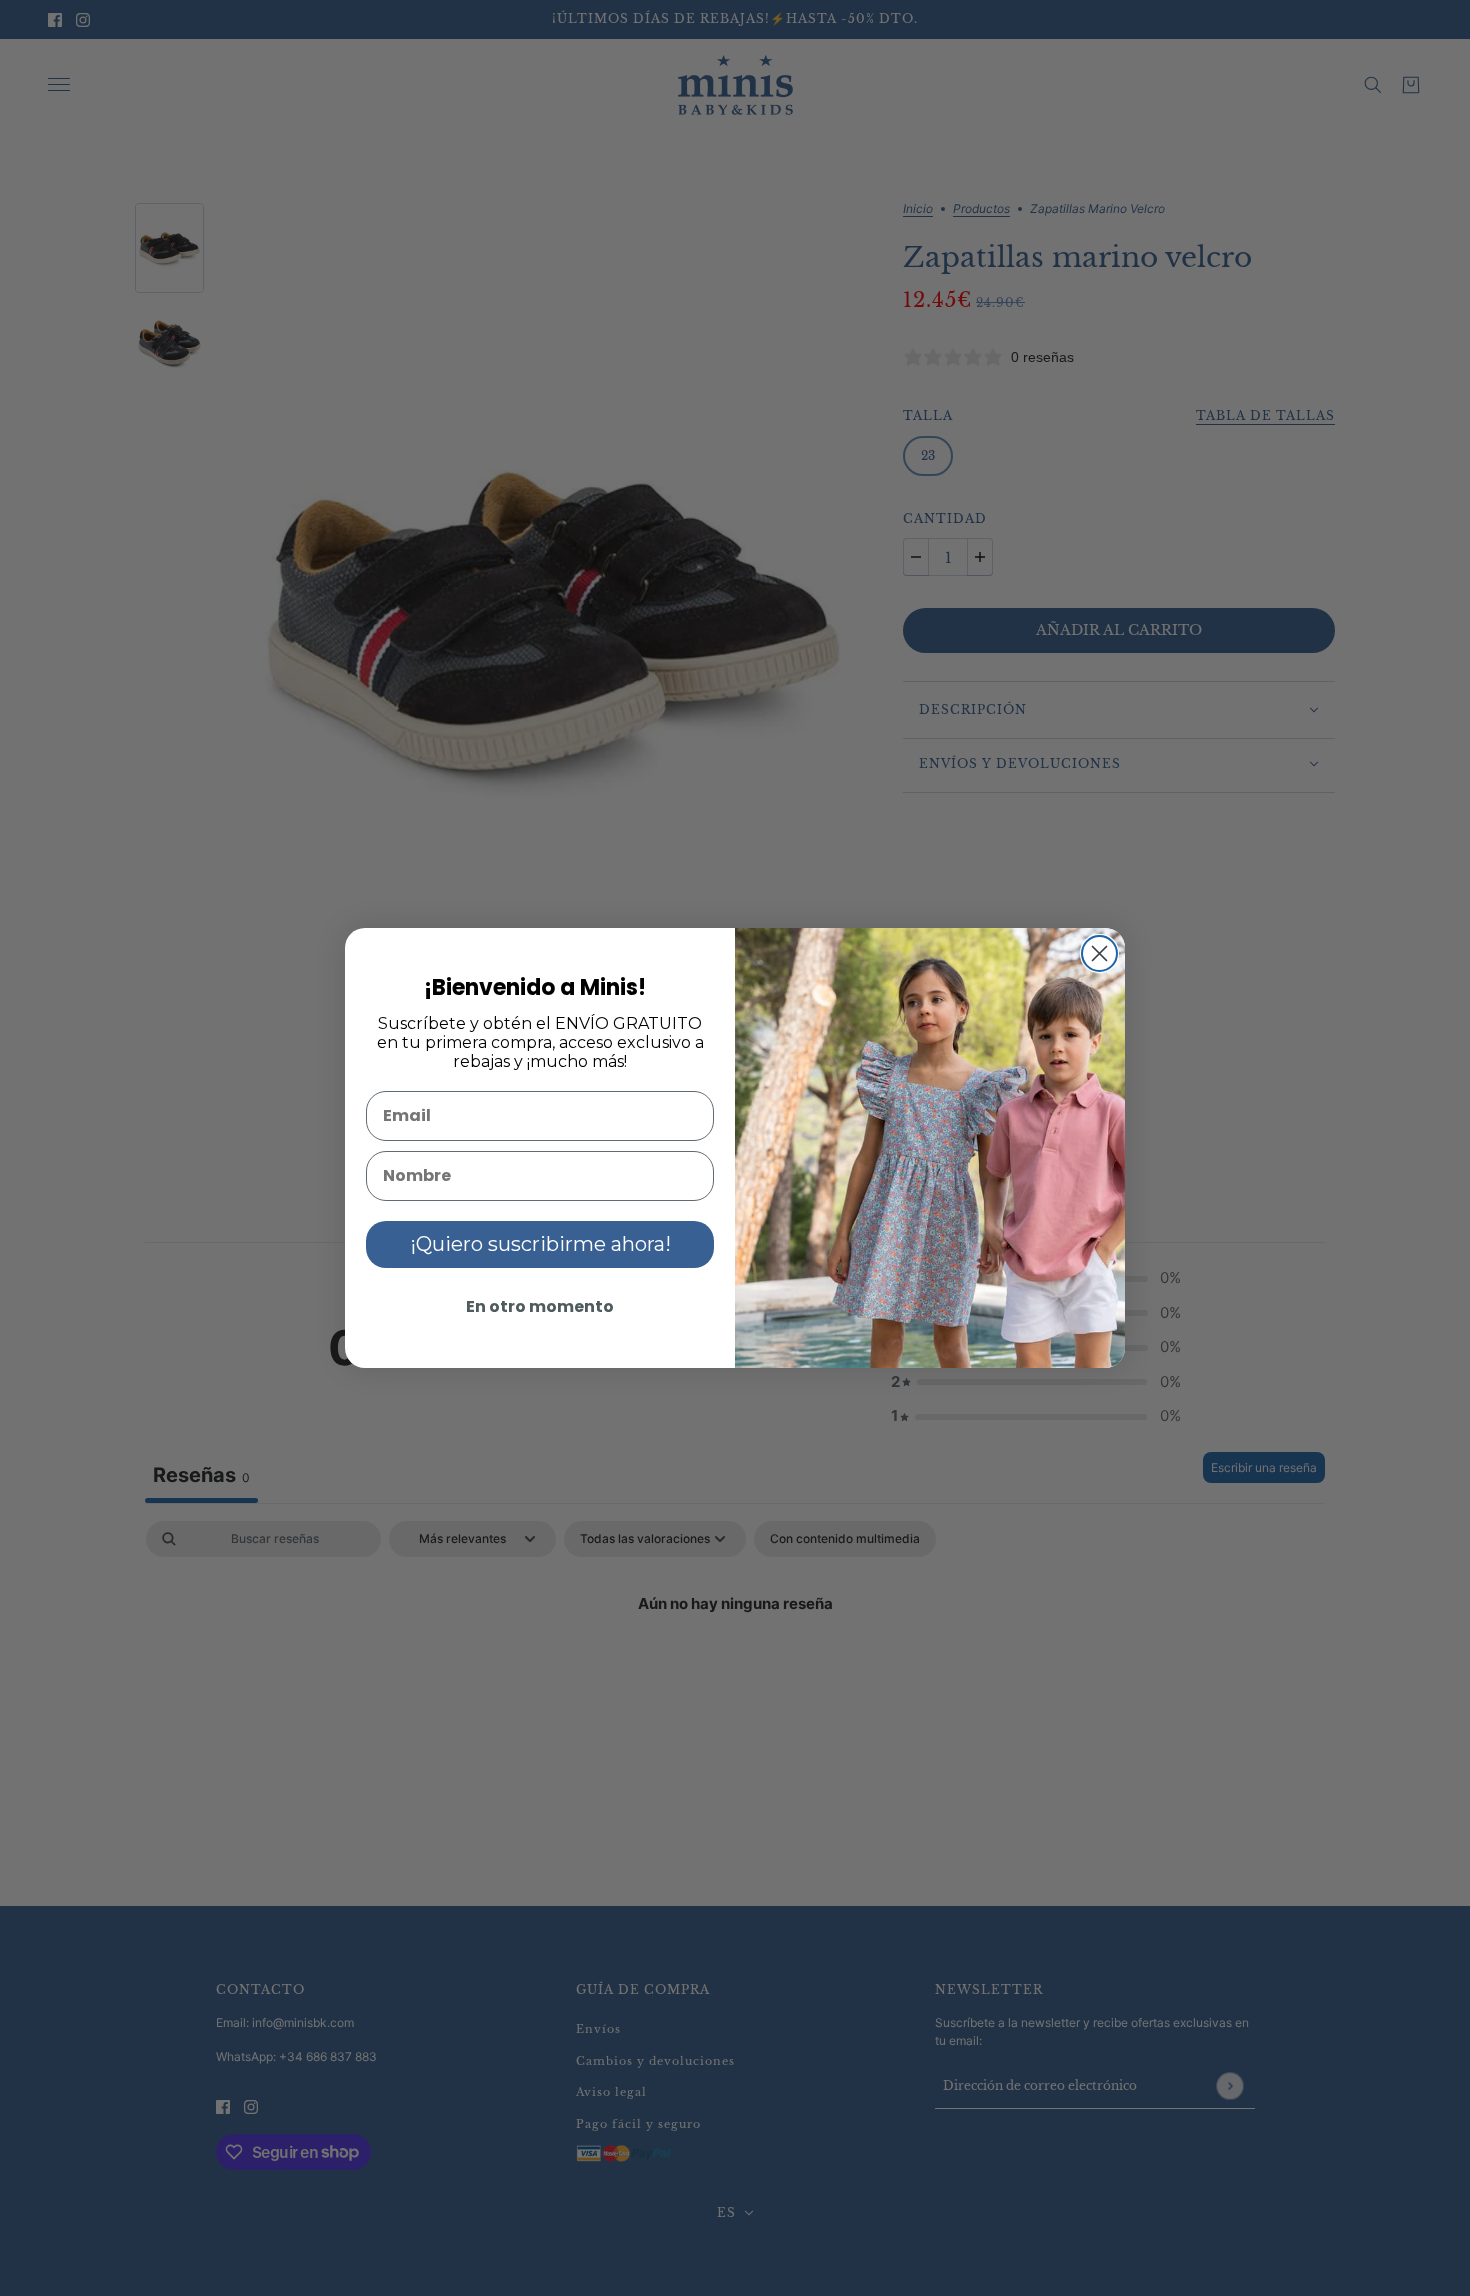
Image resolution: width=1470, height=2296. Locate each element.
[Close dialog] (1099, 953)
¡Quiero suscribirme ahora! (540, 1244)
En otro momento (540, 1306)
